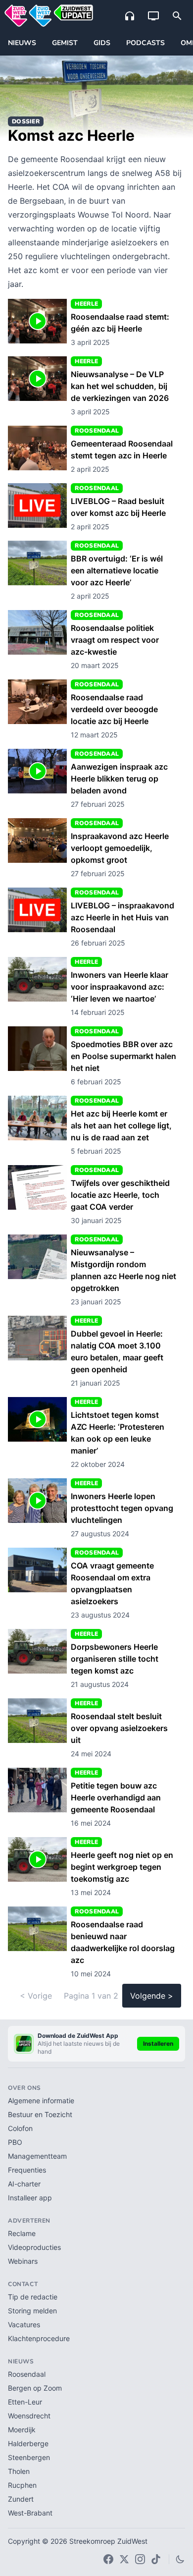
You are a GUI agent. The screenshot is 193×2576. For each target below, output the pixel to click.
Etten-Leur (25, 2402)
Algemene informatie (41, 2100)
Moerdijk (22, 2430)
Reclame (22, 2233)
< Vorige (36, 1996)
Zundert (21, 2499)
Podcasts (145, 43)
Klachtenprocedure (39, 2338)
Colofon (20, 2128)
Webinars (23, 2261)
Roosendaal (27, 2374)
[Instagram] (140, 2559)
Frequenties (27, 2170)
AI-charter (24, 2184)
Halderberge (28, 2443)
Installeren (158, 2044)
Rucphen (22, 2485)
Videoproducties (34, 2247)
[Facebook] (108, 2559)
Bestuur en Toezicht (40, 2114)
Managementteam (37, 2156)
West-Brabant (30, 2513)
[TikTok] (156, 2559)
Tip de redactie (33, 2297)
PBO (15, 2142)
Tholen (19, 2471)
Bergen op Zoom (35, 2388)
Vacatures (24, 2324)
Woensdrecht (29, 2416)
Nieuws (22, 43)
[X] (124, 2559)
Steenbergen (29, 2457)
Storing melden (32, 2311)
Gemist (65, 43)
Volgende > (152, 1996)
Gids (102, 43)
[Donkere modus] (180, 2559)
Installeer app (30, 2198)
